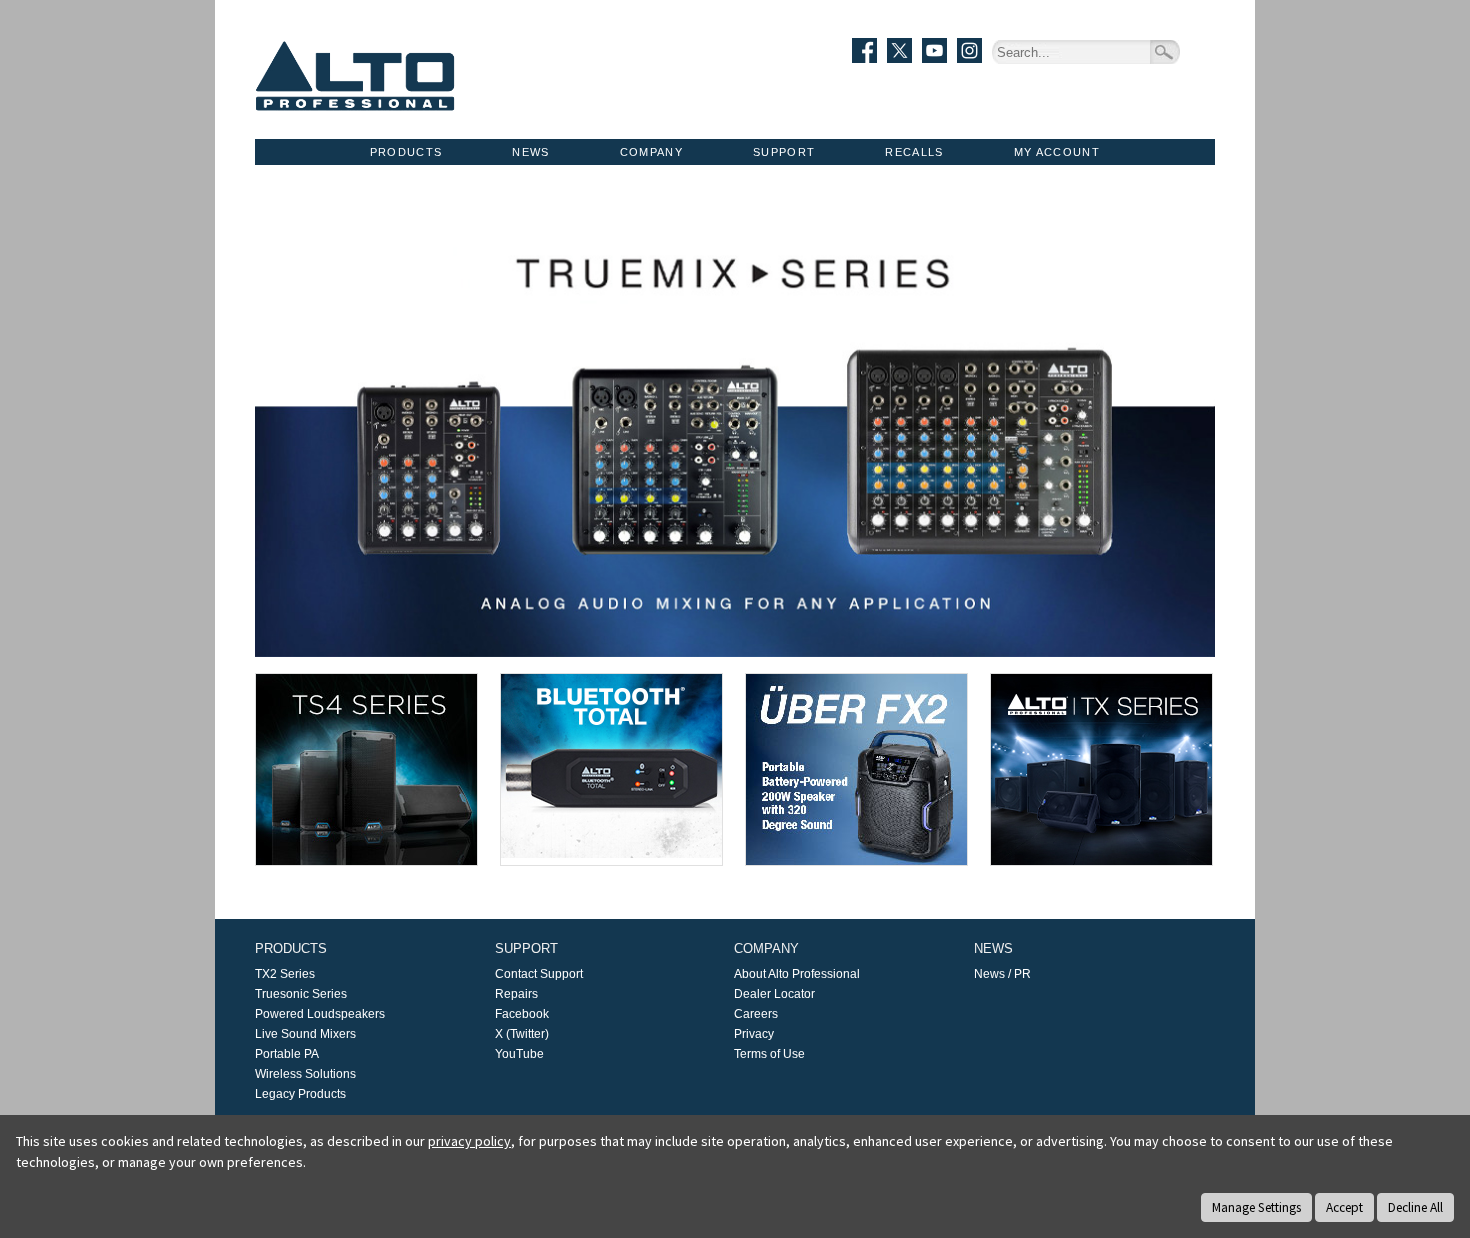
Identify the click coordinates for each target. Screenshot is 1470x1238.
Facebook (522, 1014)
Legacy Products (300, 1094)
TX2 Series (285, 974)
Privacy (754, 1034)
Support (784, 152)
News (530, 152)
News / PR (1002, 974)
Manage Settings (1256, 1207)
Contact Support (539, 974)
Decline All (1415, 1207)
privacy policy (469, 1141)
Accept (1344, 1207)
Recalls (914, 152)
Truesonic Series (301, 994)
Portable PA (287, 1054)
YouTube (519, 1054)
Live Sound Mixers (305, 1034)
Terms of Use (769, 1054)
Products (406, 152)
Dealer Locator (774, 994)
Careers (756, 1014)
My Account (1057, 152)
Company (651, 152)
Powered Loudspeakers (320, 1014)
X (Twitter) (522, 1034)
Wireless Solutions (305, 1074)
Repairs (516, 994)
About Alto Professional (797, 974)
